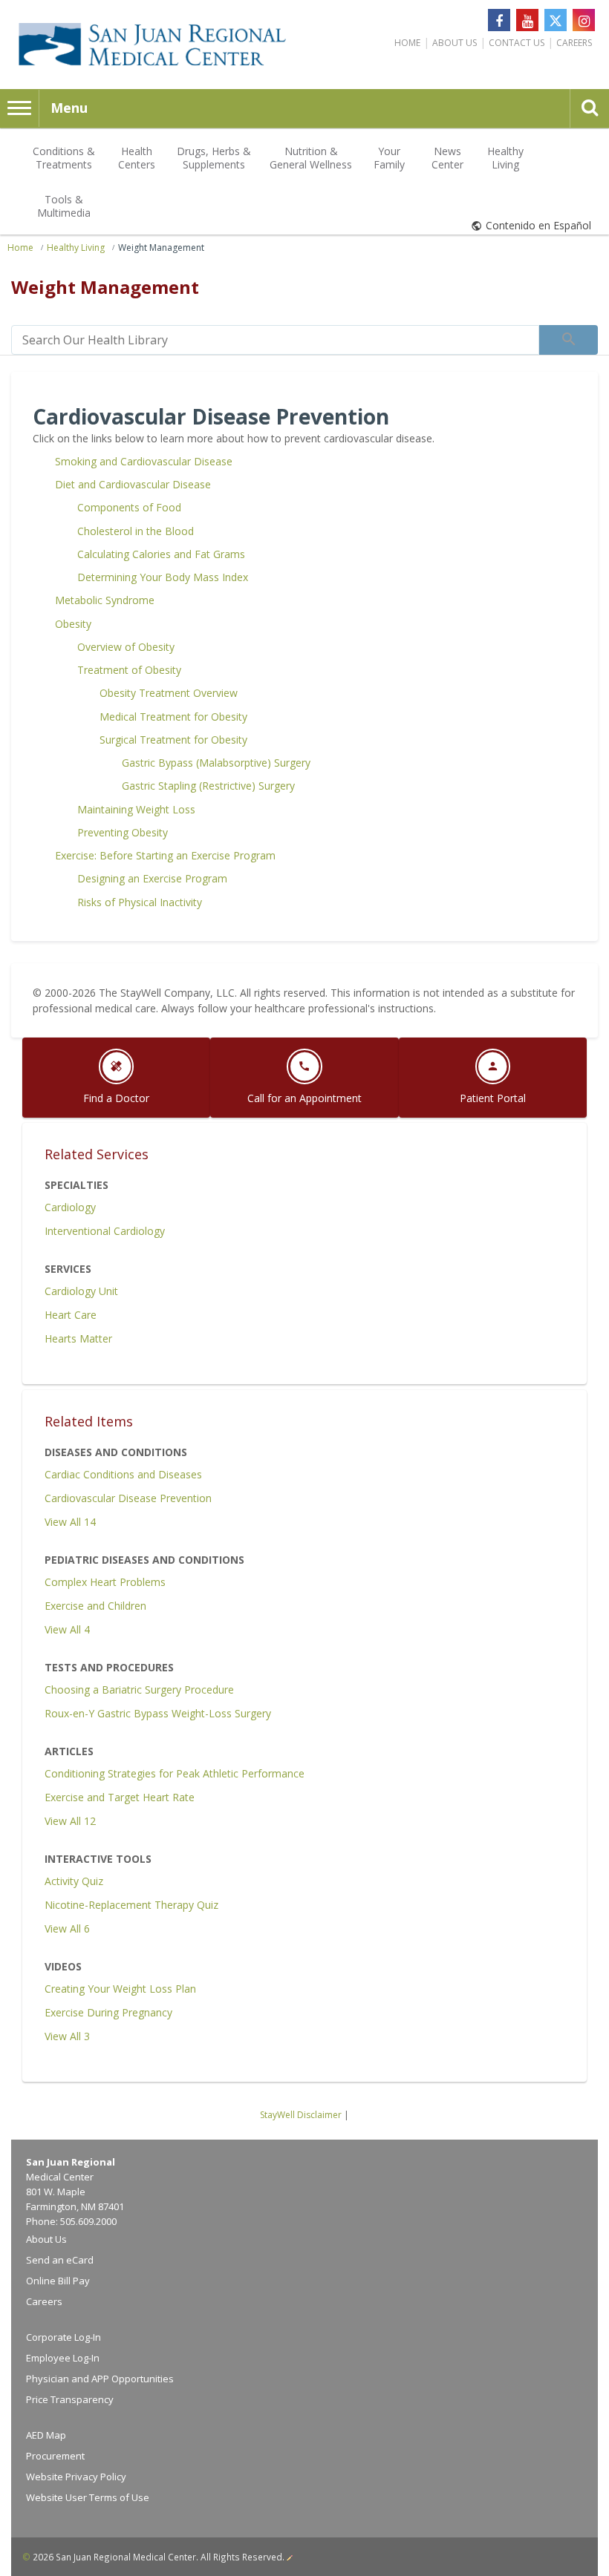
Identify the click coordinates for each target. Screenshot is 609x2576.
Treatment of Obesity (129, 670)
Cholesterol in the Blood (136, 531)
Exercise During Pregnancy (108, 2012)
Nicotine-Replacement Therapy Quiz (131, 1905)
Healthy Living (505, 158)
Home (407, 43)
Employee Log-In (63, 2358)
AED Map (46, 2435)
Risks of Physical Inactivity (140, 902)
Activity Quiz (74, 1881)
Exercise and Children (95, 1606)
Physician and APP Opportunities (100, 2379)
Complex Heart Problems (105, 1582)
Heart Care (71, 1315)
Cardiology (70, 1207)
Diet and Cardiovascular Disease (133, 484)
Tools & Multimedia (64, 206)
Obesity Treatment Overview (169, 693)
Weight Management (161, 248)
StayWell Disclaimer (301, 2115)
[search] (275, 340)
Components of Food (129, 507)
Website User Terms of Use (88, 2497)
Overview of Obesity (126, 647)
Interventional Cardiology (105, 1231)
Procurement (55, 2456)
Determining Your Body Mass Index (163, 577)
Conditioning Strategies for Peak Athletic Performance (175, 1773)
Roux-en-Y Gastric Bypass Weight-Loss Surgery (158, 1713)
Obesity (73, 624)
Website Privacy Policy (76, 2477)
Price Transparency (70, 2399)
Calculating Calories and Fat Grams (161, 554)
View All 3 (67, 2036)
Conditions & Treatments (64, 158)
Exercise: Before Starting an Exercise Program (165, 855)
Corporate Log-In (63, 2337)
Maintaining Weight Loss (136, 809)
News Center (447, 158)
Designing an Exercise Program (152, 878)
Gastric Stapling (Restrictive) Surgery (208, 786)
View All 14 (70, 1522)
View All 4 (67, 1629)
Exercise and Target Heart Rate (120, 1797)
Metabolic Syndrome (105, 600)
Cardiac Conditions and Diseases (123, 1474)
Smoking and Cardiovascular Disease (144, 461)
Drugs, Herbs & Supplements (214, 158)
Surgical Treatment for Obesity (173, 740)
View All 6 (67, 1928)
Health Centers (137, 158)
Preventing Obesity (123, 832)
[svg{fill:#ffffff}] (556, 20)
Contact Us (517, 43)
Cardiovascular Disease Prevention (128, 1498)
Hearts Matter (78, 1338)
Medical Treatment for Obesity (173, 717)
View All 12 (70, 1821)
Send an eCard (60, 2260)
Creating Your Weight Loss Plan (120, 1989)
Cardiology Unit (81, 1291)
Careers (574, 43)
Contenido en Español (538, 225)
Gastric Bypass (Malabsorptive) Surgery (216, 763)
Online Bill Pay (58, 2281)
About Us (455, 43)
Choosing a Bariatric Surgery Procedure (139, 1690)
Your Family (389, 158)
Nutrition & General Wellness (311, 158)
